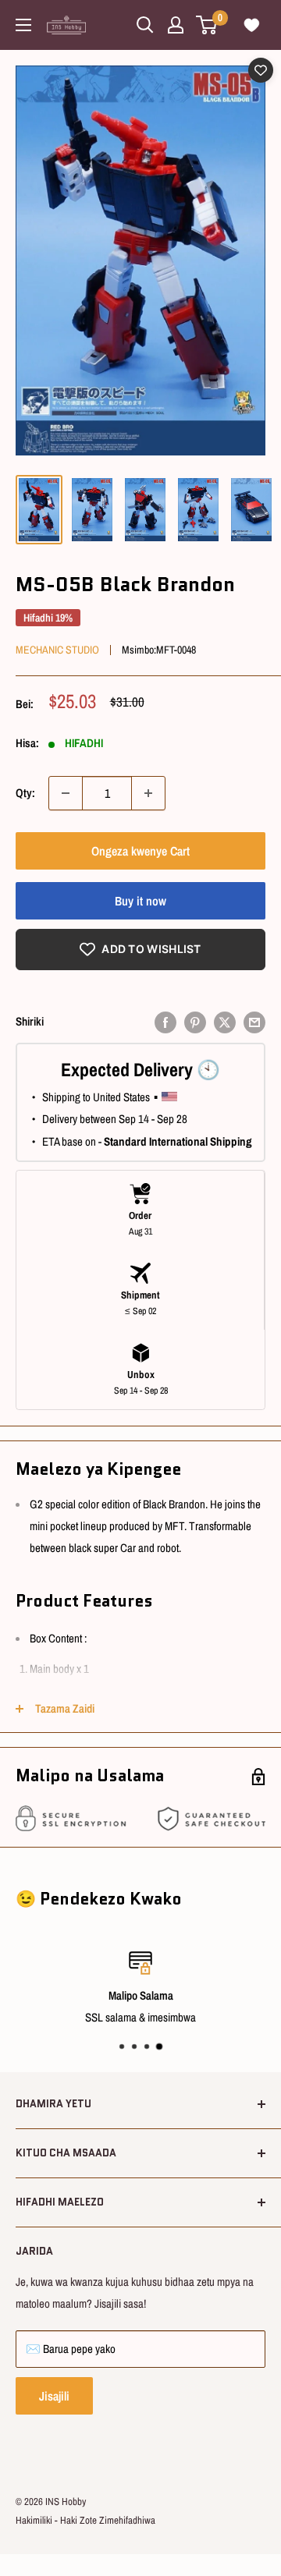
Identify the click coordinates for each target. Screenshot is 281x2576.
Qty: (25, 793)
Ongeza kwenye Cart (140, 851)
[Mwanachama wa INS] (176, 25)
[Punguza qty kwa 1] (66, 793)
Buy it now (140, 901)
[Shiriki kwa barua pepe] (254, 1022)
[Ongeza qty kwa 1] (148, 793)
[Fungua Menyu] (23, 25)
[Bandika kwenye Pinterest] (195, 1022)
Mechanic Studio (57, 650)
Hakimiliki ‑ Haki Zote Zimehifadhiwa (85, 2520)
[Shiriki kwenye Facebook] (165, 1022)
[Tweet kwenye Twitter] (225, 1022)
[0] (207, 25)
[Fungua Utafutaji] (145, 25)
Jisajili (54, 2396)
